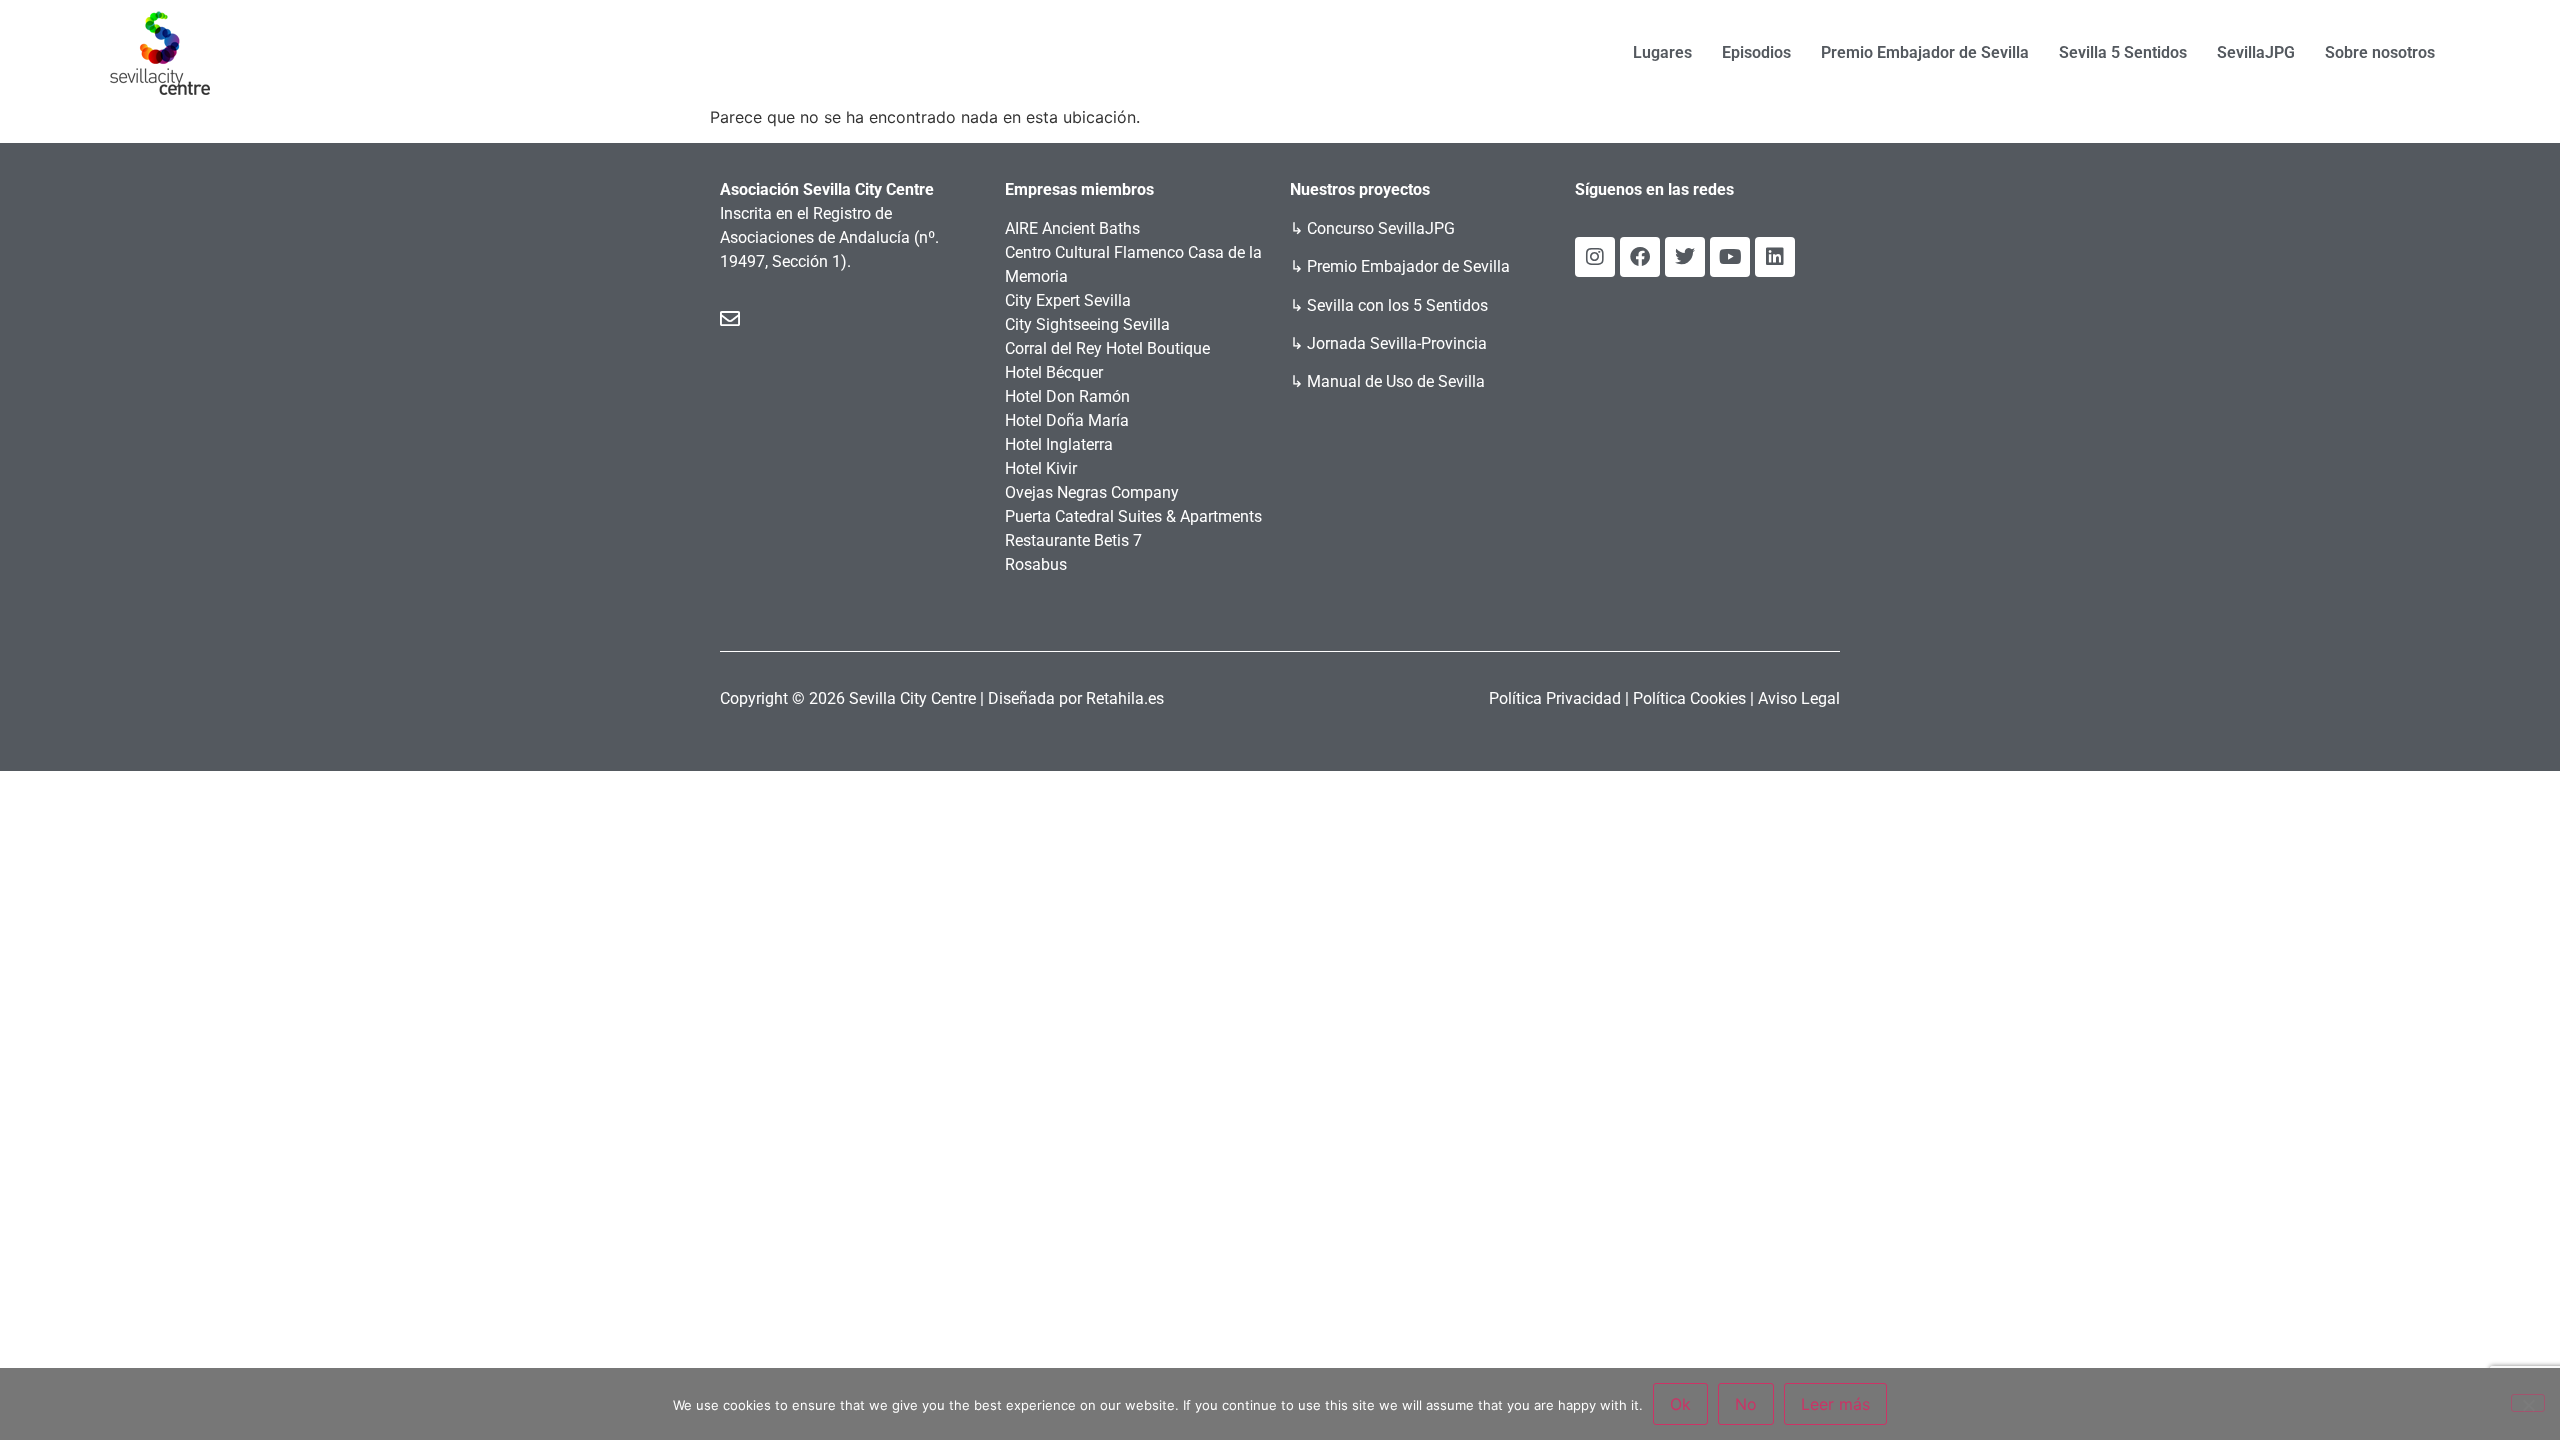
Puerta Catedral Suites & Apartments (1133, 516)
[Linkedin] (1775, 257)
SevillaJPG (2256, 52)
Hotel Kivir (1041, 468)
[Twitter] (1685, 257)
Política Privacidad (1555, 698)
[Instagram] (1595, 257)
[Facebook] (1640, 257)
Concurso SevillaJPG (1381, 228)
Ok (1680, 1404)
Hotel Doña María (1067, 420)
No (1746, 1404)
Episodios (1756, 52)
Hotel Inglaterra (1059, 444)
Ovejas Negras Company (1092, 492)
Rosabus (1036, 564)
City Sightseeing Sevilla (1087, 324)
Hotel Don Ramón (1067, 396)
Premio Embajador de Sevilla (1925, 52)
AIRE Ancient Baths (1072, 228)
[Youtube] (1730, 257)
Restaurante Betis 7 (1073, 540)
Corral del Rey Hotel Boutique (1107, 348)
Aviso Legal (1799, 698)
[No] (2528, 1403)
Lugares (1662, 52)
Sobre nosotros (2380, 52)
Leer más (1835, 1404)
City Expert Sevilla (1068, 300)
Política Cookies (1689, 698)
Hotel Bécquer (1054, 372)
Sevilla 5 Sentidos (2123, 52)
